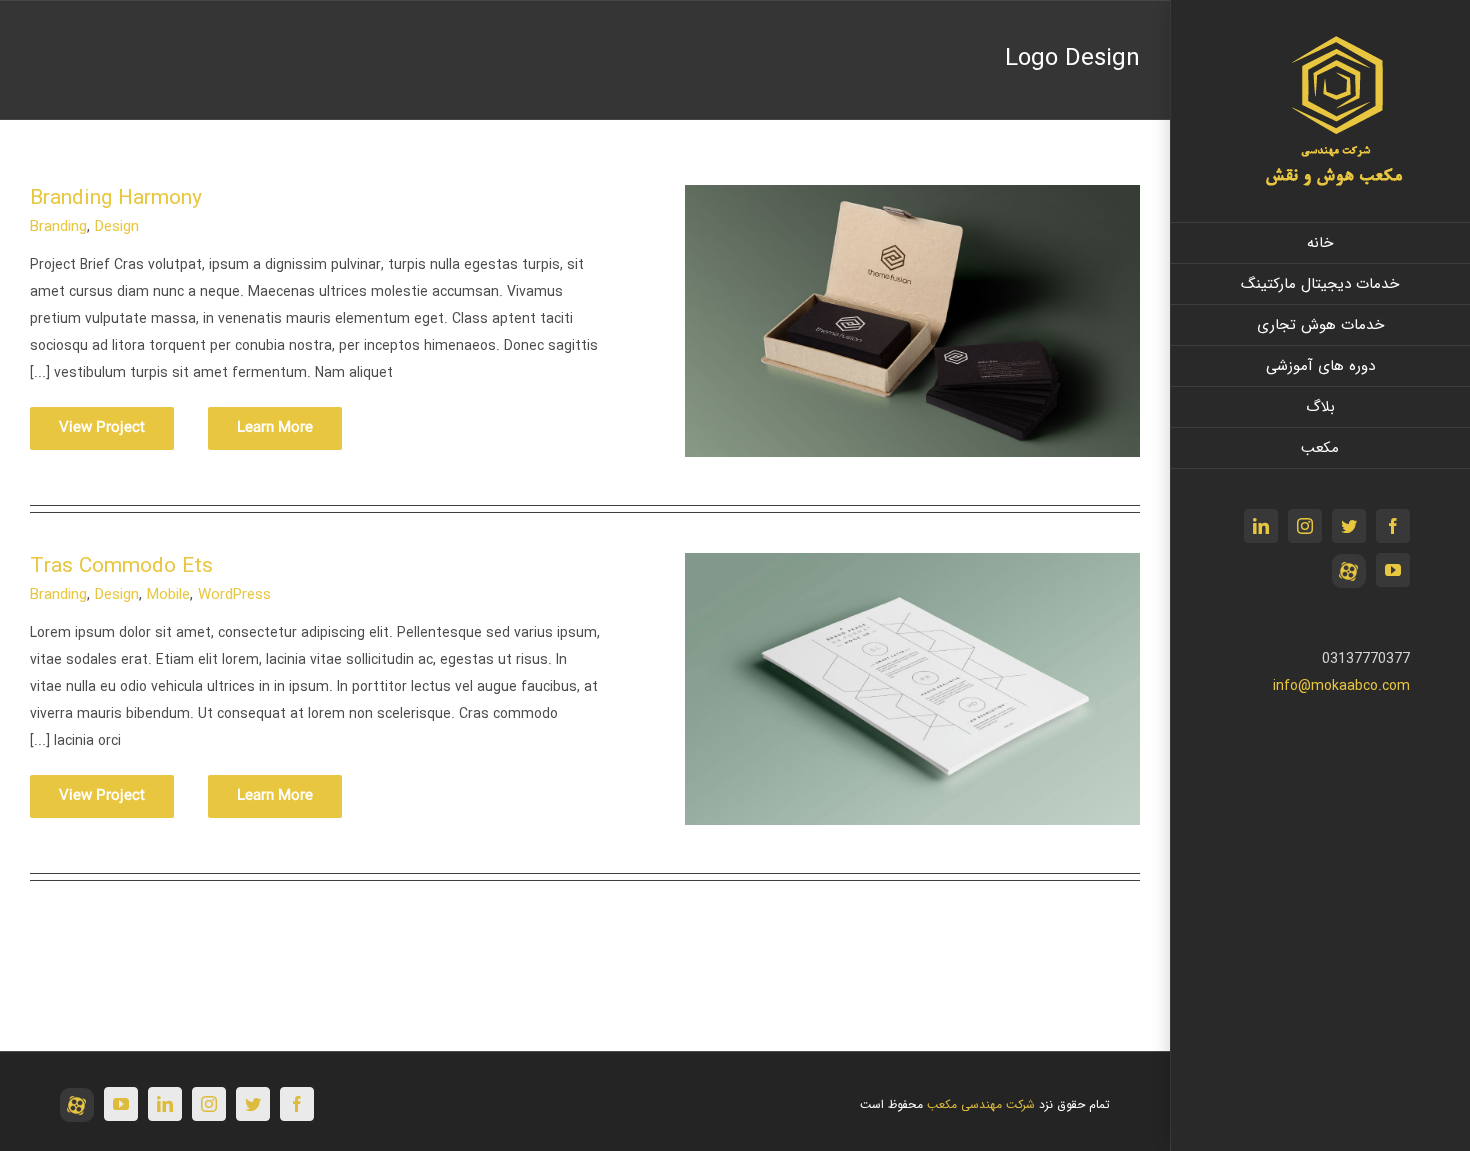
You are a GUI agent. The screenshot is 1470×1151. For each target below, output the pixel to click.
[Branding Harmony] (912, 198)
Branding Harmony (116, 198)
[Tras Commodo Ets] (912, 566)
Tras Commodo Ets (121, 566)
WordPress (234, 595)
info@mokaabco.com (1341, 686)
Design (117, 227)
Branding (58, 227)
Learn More (275, 428)
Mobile (168, 595)
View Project (102, 428)
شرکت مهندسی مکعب (981, 1104)
